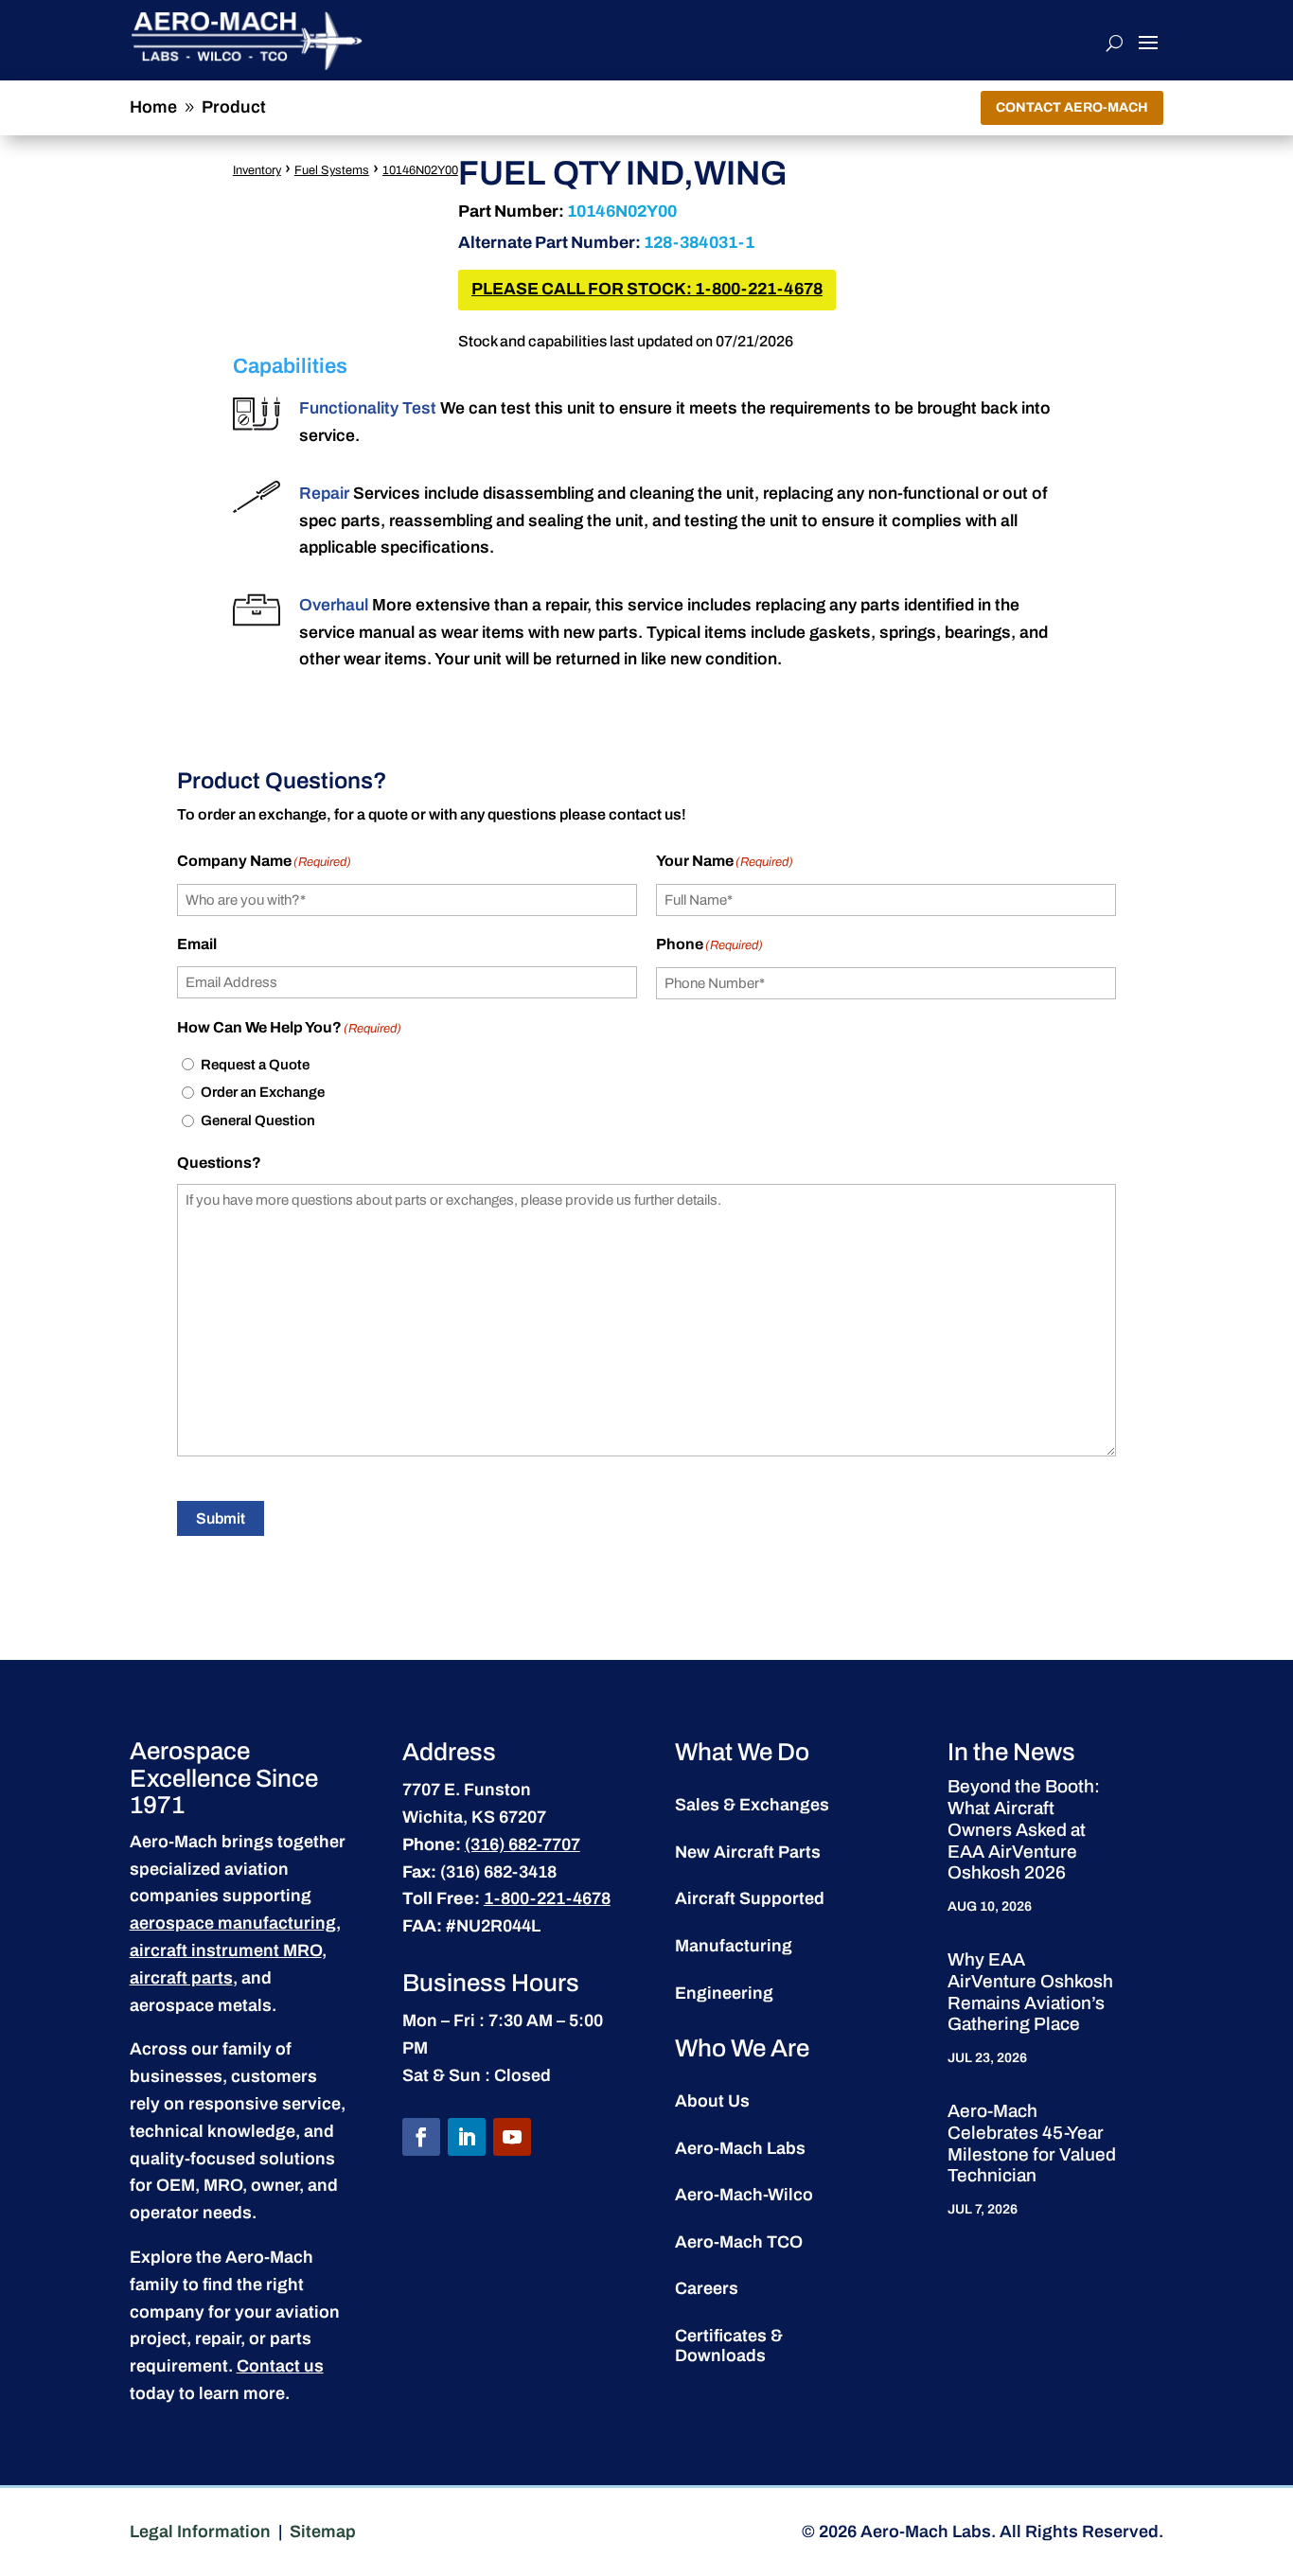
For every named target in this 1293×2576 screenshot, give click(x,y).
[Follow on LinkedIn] (467, 2137)
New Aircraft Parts (748, 1852)
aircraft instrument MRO (226, 1950)
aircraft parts (181, 1978)
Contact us (280, 2366)
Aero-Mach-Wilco (744, 2195)
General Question (258, 1120)
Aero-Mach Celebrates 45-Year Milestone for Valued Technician (1032, 2143)
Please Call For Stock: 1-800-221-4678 (647, 289)
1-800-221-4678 (547, 1898)
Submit (221, 1518)
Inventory (257, 170)
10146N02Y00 (420, 170)
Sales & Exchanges (752, 1805)
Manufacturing (734, 1946)
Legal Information (200, 2532)
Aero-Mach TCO (739, 2242)
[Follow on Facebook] (421, 2137)
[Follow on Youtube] (512, 2137)
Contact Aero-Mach (1072, 107)
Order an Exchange (263, 1092)
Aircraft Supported (750, 1898)
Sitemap (323, 2532)
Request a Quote (255, 1065)
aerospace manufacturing (233, 1923)
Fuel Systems (332, 170)
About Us (712, 2101)
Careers (707, 2288)
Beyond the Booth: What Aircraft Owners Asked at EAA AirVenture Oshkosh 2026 (1024, 1829)
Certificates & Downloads (729, 2346)
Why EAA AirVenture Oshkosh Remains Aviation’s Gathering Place (1030, 1992)
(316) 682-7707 (523, 1844)
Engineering (724, 1993)
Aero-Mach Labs (740, 2148)
